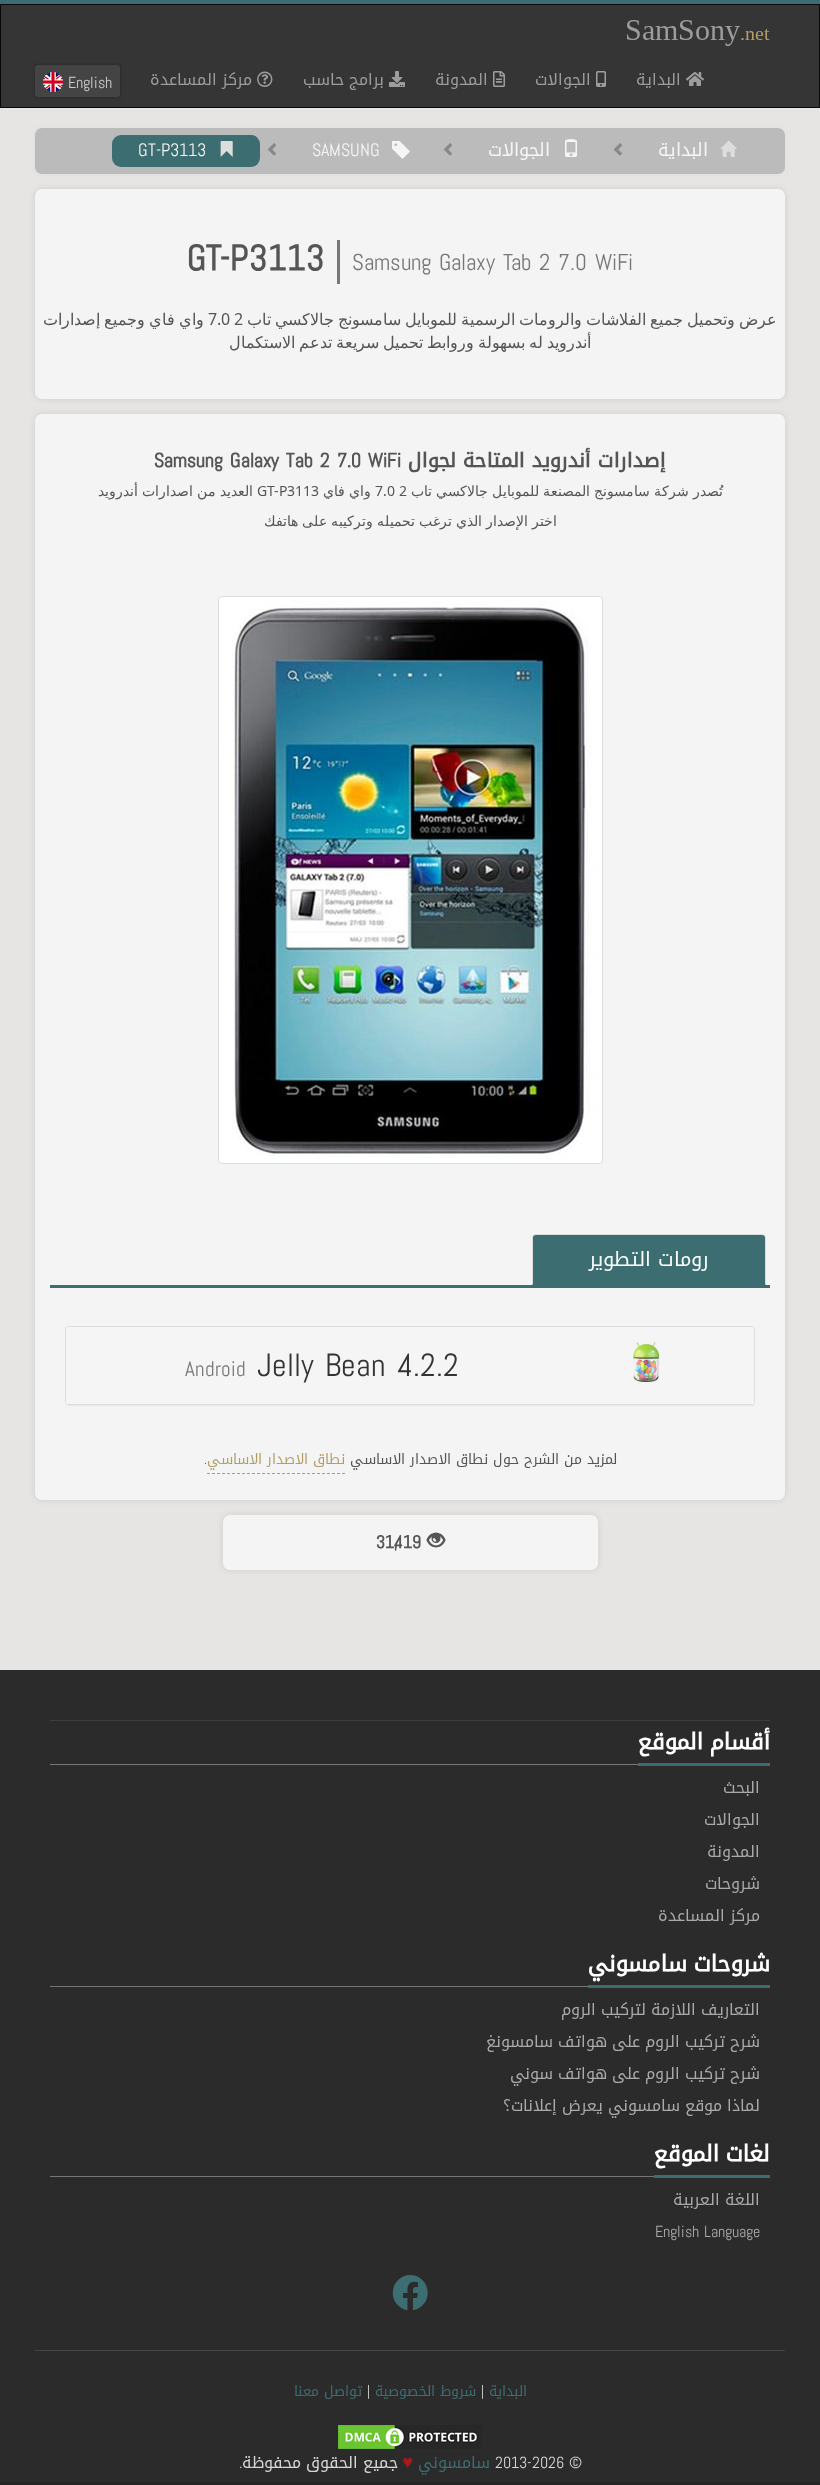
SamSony (697, 29)
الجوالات (565, 79)
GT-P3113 (178, 151)
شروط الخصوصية (425, 2391)
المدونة (464, 79)
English (87, 82)
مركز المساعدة (203, 79)
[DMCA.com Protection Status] (410, 2438)
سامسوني (454, 2462)
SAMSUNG (352, 151)
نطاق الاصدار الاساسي (276, 1459)
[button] (410, 1365)
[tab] (410, 1365)
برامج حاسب (346, 79)
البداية (653, 79)
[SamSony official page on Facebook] (410, 2294)
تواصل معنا (328, 2391)
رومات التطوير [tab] (649, 1259)
